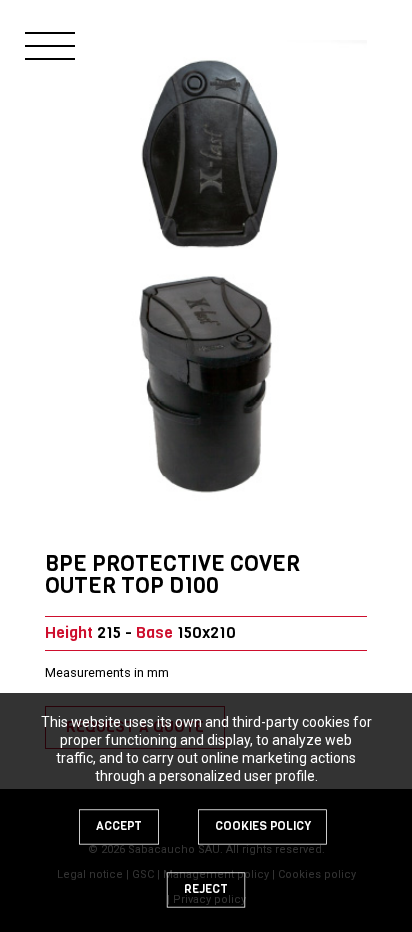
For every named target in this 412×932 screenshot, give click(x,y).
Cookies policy (262, 826)
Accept (119, 826)
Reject (206, 889)
